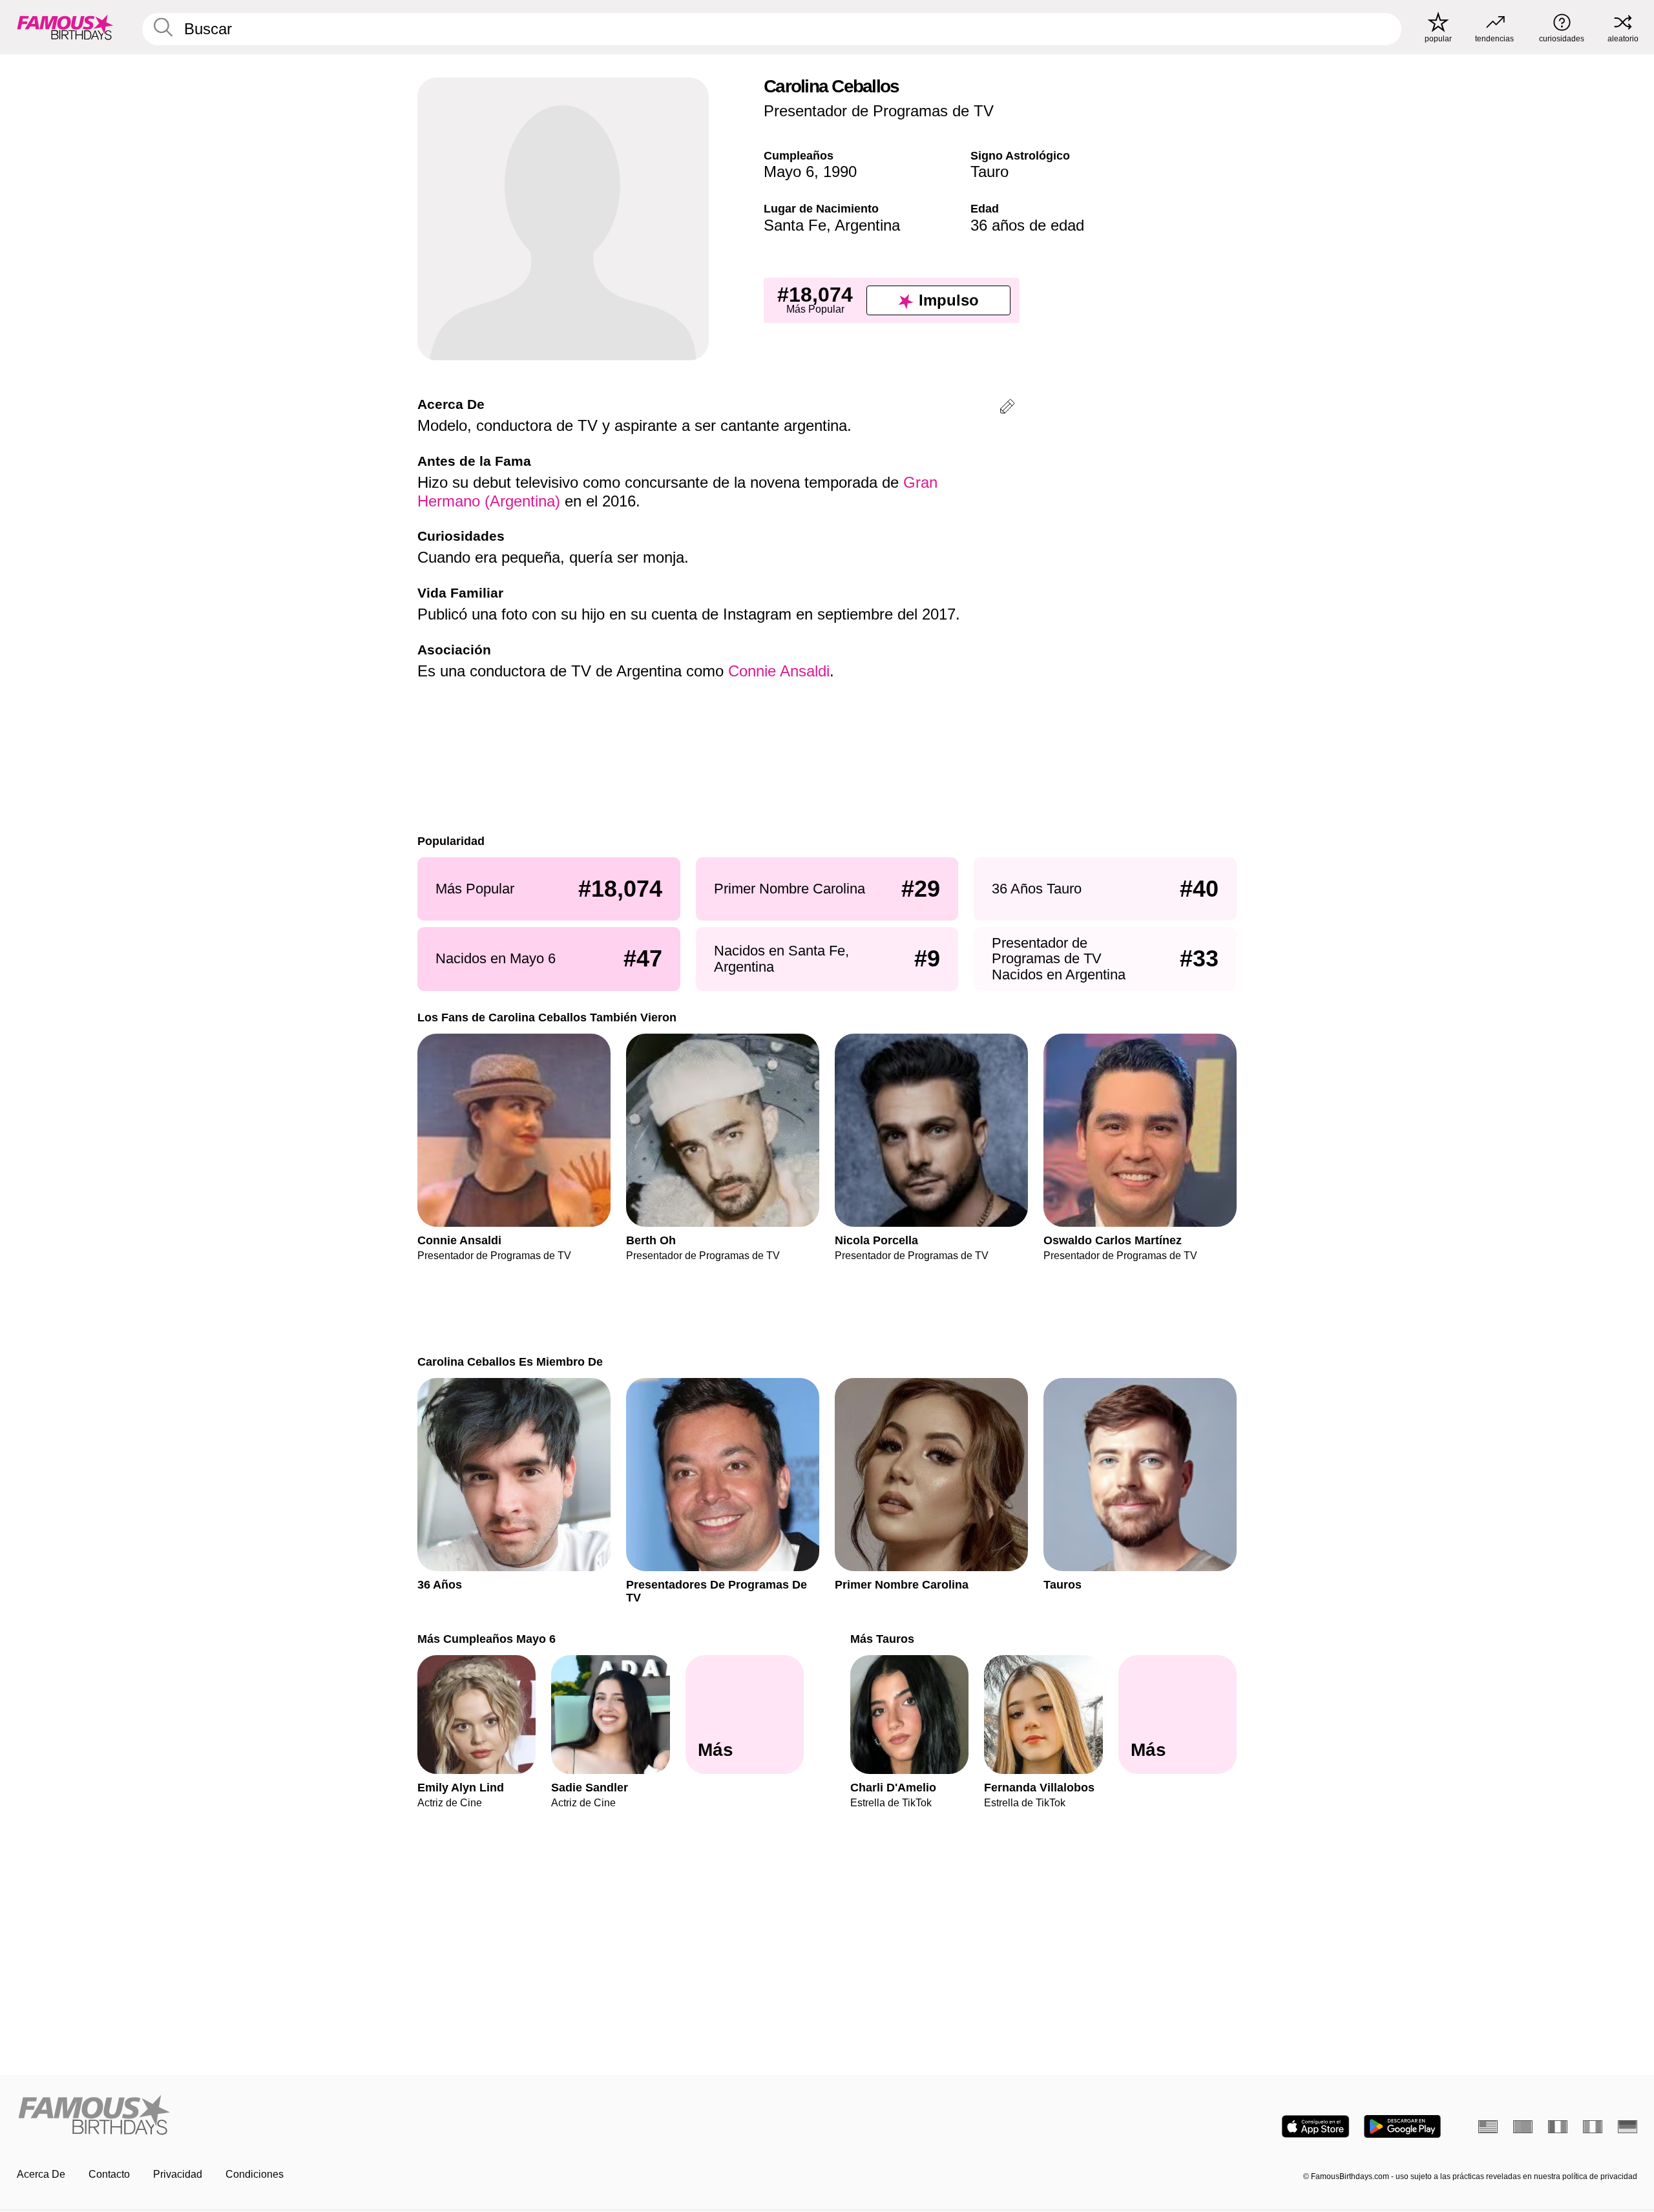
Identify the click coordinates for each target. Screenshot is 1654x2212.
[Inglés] (1488, 2127)
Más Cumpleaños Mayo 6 (487, 1639)
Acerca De (41, 2174)
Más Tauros (882, 1639)
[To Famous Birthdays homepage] (65, 27)
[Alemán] (1628, 2127)
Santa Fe (795, 225)
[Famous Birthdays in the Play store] (1402, 2126)
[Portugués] (1523, 2127)
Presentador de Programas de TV (879, 111)
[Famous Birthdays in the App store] (1315, 2126)
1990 (840, 172)
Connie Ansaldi (779, 671)
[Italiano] (1593, 2127)
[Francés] (1558, 2127)
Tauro (989, 172)
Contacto (109, 2174)
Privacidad (178, 2174)
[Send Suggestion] (1007, 409)
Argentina (867, 225)
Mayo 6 (789, 172)
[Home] (418, 2116)
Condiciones (255, 2174)
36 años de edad (1027, 225)
